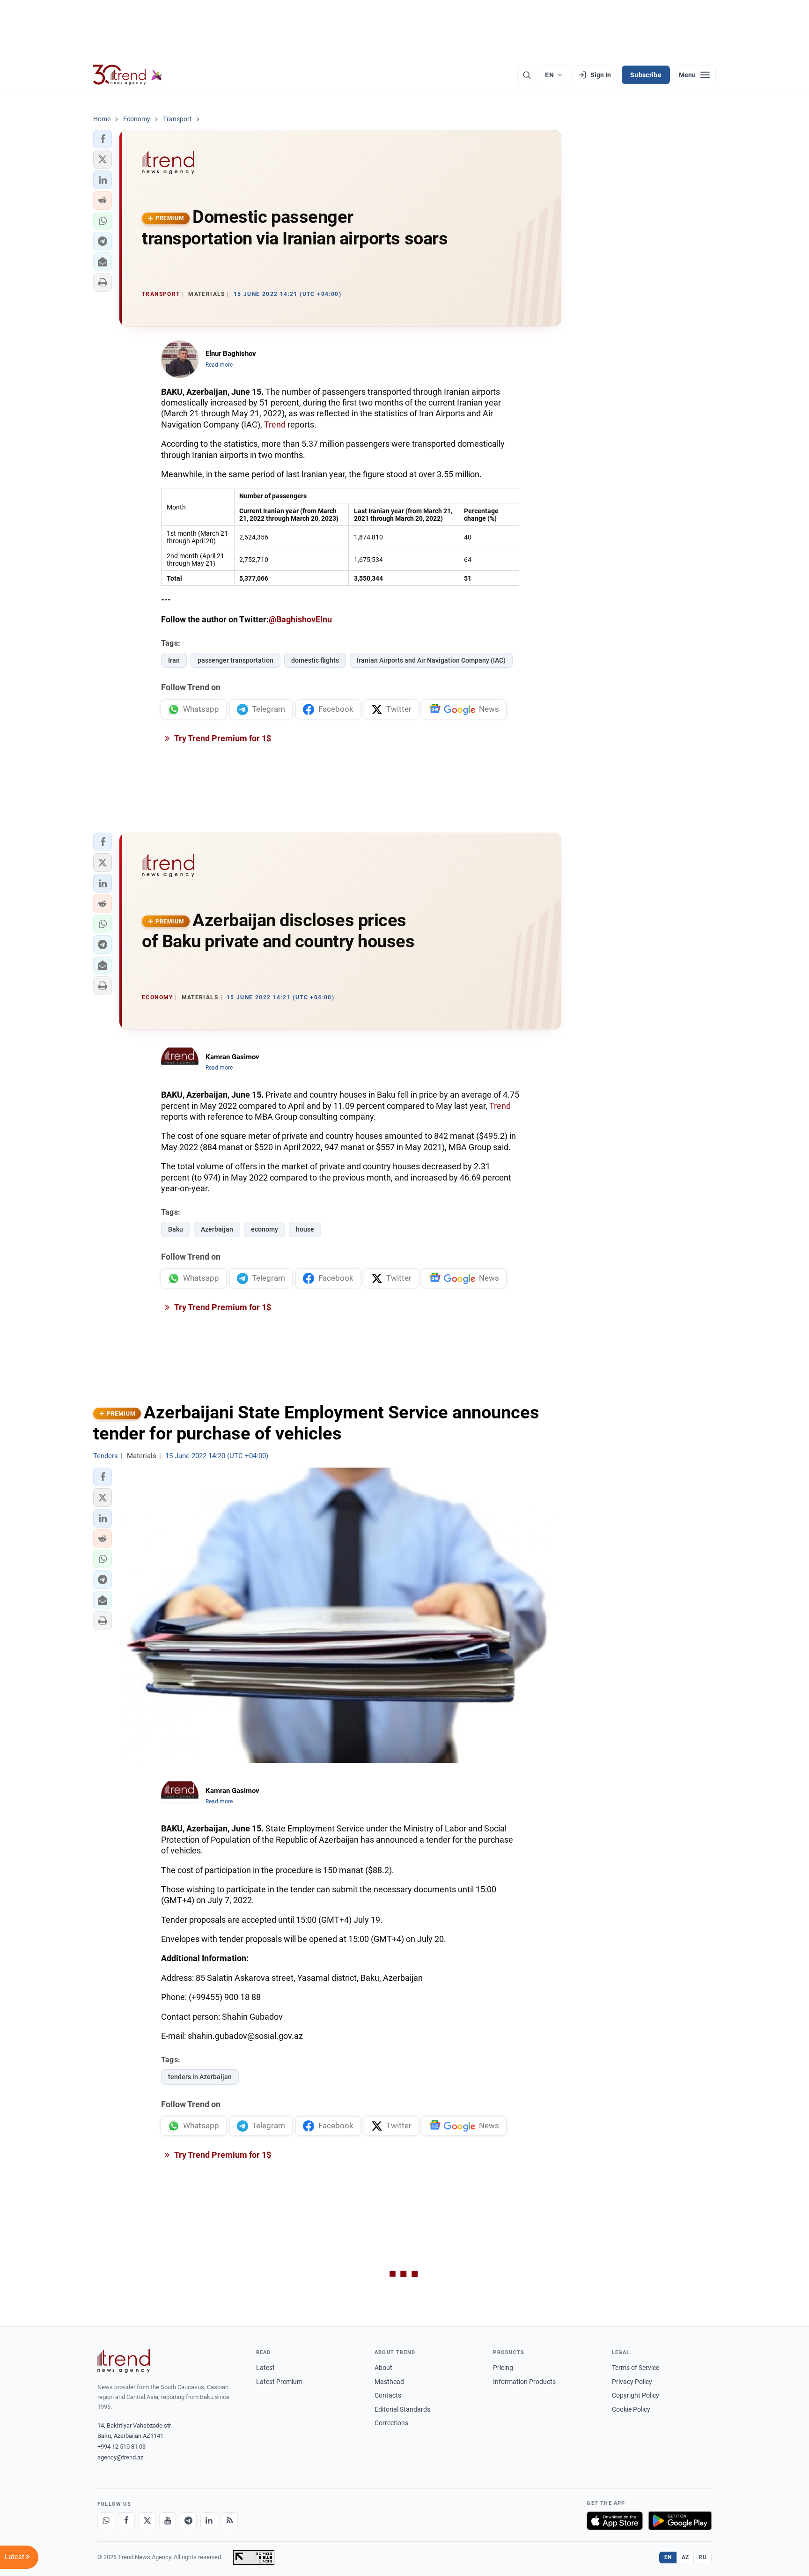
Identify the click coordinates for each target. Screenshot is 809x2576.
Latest (265, 2368)
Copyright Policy (636, 2395)
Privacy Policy (632, 2382)
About (383, 2368)
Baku (176, 1229)
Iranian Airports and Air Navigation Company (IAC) (431, 660)
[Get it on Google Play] (680, 2521)
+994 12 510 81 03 (121, 2447)
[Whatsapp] (106, 2521)
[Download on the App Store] (615, 2521)
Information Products (524, 2382)
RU (702, 2557)
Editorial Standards (402, 2409)
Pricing (503, 2368)
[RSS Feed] (229, 2521)
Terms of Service (636, 2368)
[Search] (527, 75)
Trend (275, 424)
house (305, 1229)
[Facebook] (126, 2521)
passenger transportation (235, 660)
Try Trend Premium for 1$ (222, 738)
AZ (685, 2557)
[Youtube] (168, 2521)
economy (265, 1229)
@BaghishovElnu (300, 619)
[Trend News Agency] (124, 2361)
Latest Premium (279, 2382)
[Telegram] (188, 2521)
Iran (174, 660)
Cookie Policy (631, 2409)
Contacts (388, 2395)
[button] (103, 139)
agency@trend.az (120, 2457)
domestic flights (315, 660)
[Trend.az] (128, 75)
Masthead (389, 2382)
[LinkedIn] (209, 2521)
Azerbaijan (217, 1229)
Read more (219, 365)
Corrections (391, 2423)
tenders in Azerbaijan (200, 2077)
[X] (147, 2521)
